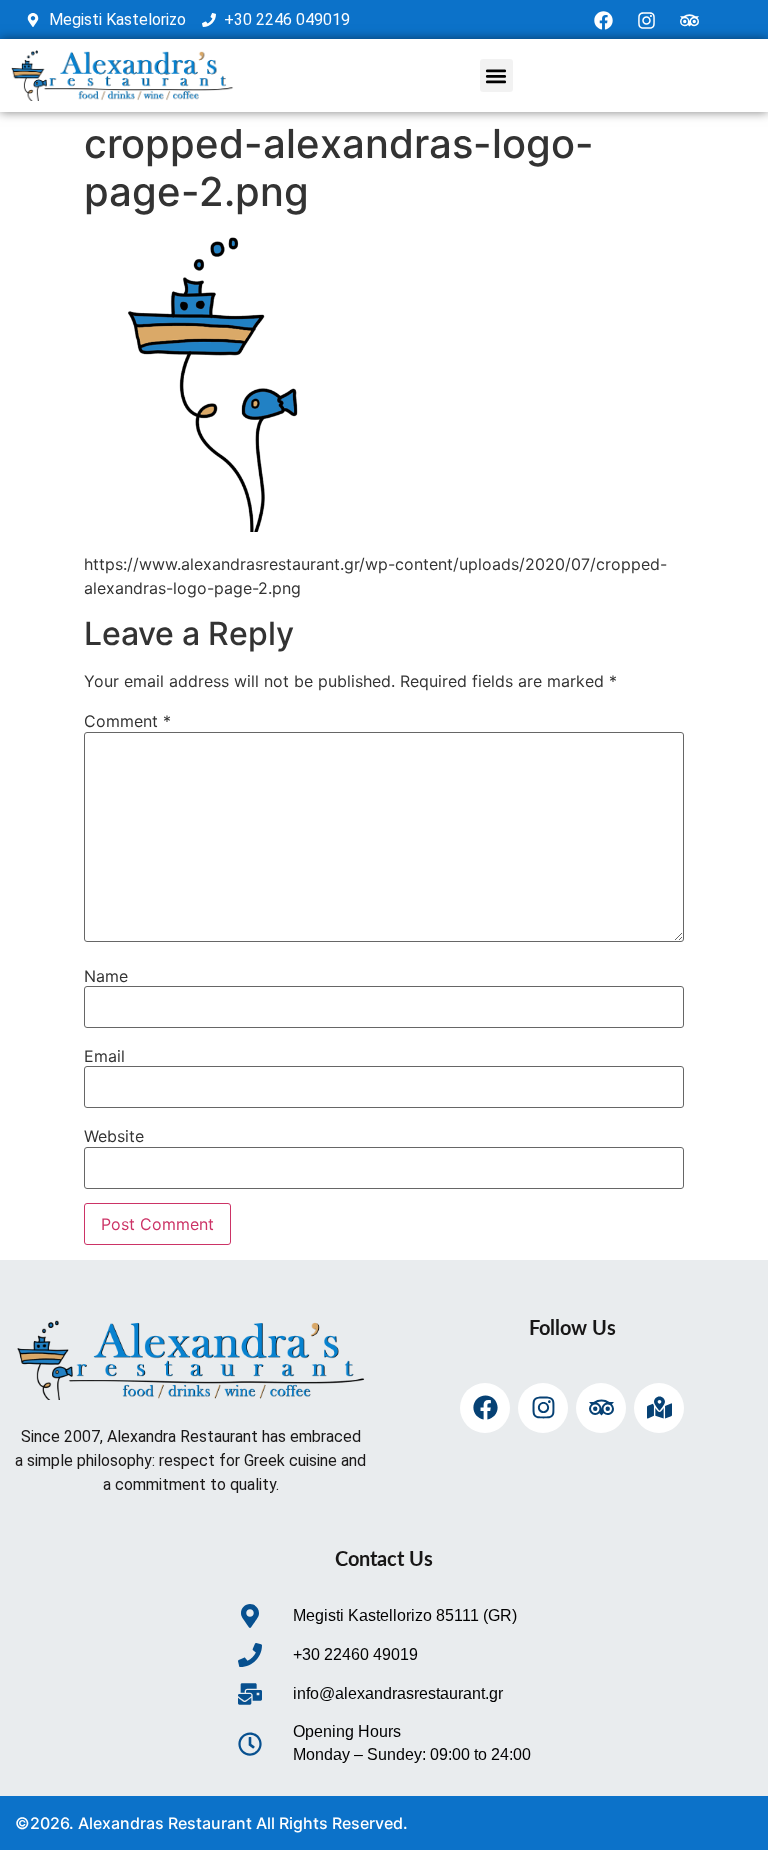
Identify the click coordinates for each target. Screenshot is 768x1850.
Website (114, 1136)
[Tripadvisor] (690, 20)
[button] (496, 75)
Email (104, 1056)
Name (106, 976)
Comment (127, 721)
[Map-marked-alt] (659, 1408)
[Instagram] (647, 20)
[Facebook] (604, 20)
